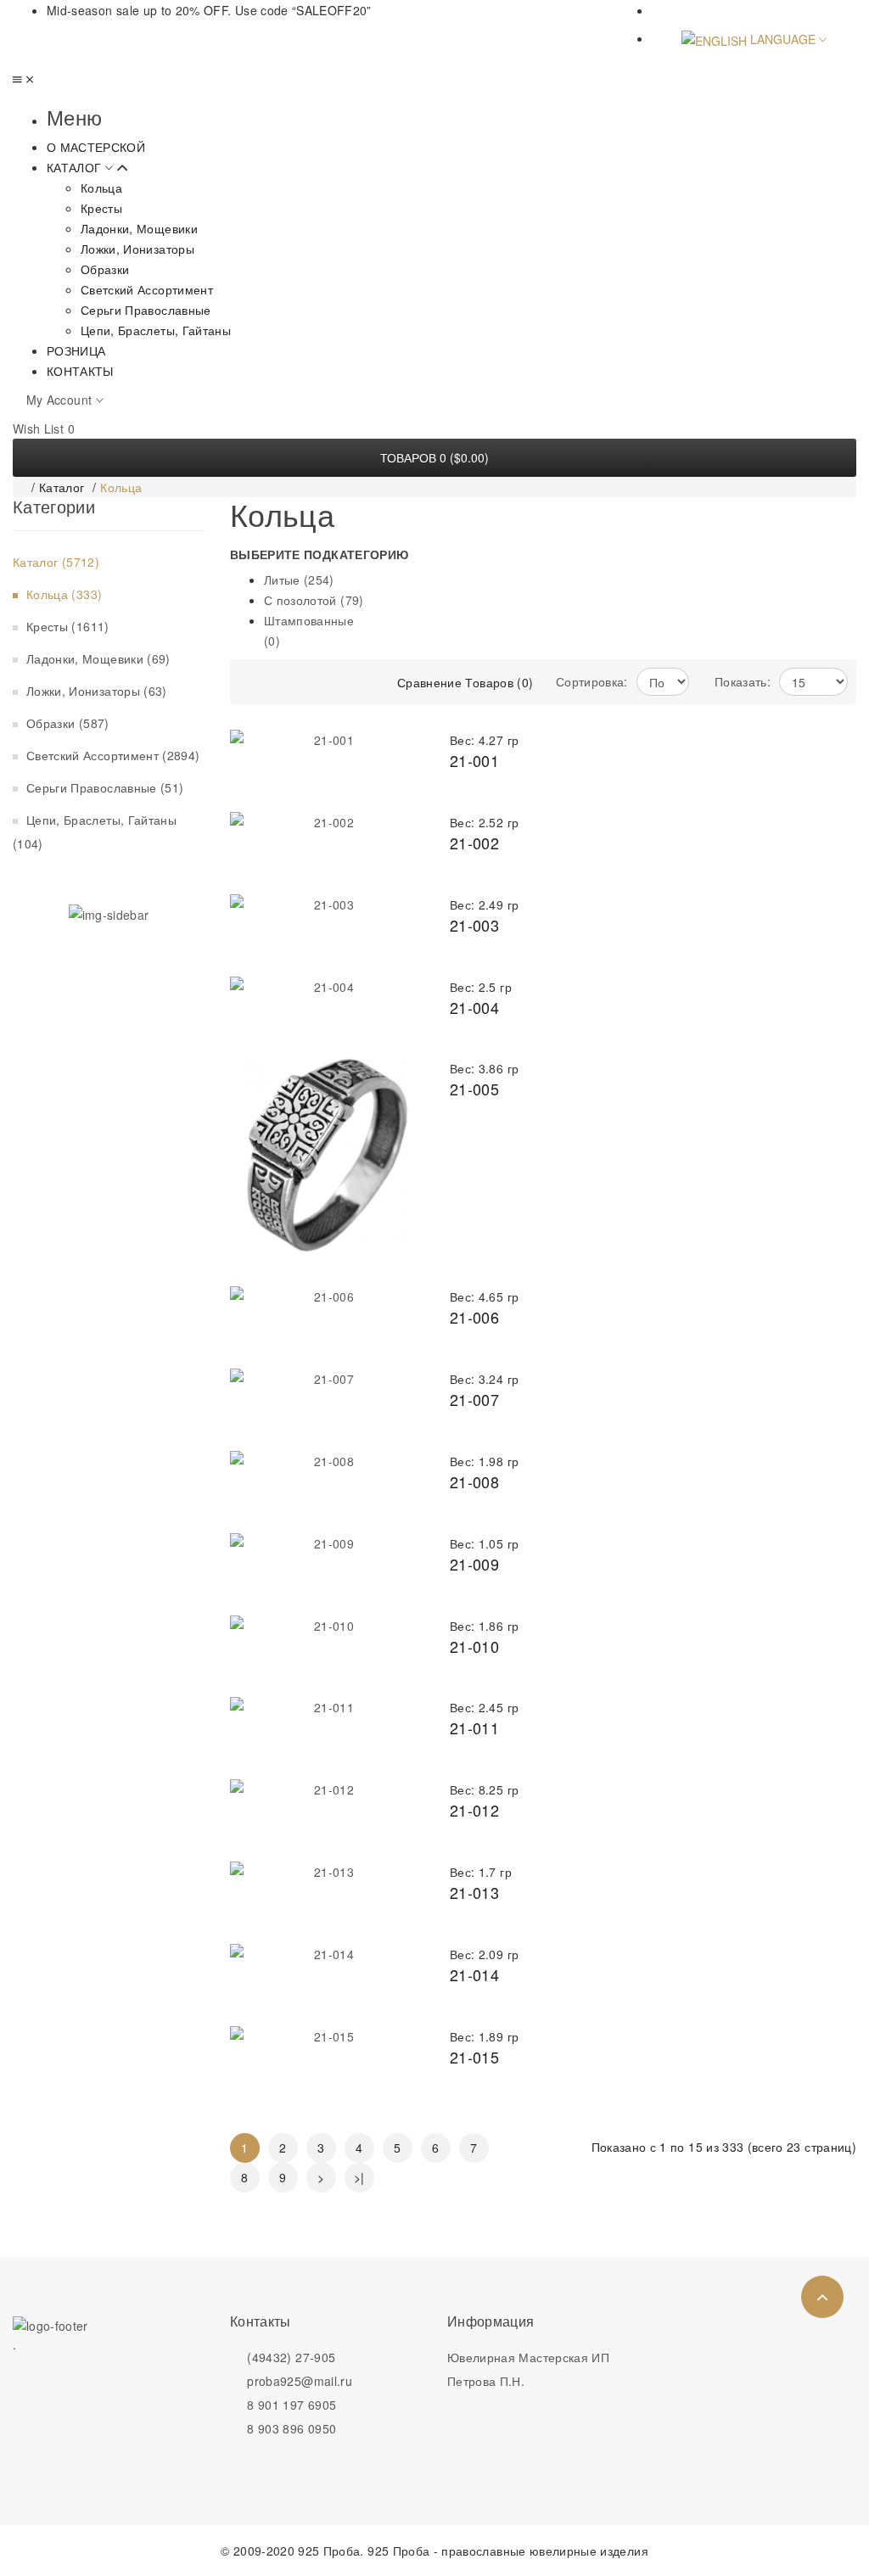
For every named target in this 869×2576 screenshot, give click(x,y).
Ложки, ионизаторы (94, 691)
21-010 (474, 1646)
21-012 (474, 1810)
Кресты (65, 626)
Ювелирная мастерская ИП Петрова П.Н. (528, 2369)
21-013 (474, 1892)
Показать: (743, 681)
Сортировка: (592, 681)
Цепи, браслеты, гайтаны (97, 832)
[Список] (336, 682)
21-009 (474, 1564)
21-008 (474, 1481)
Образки (65, 723)
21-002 (474, 843)
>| (359, 2177)
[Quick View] (395, 1088)
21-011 (474, 1728)
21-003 (474, 925)
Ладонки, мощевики (96, 658)
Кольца (121, 487)
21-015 (474, 2057)
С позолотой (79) (314, 600)
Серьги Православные (103, 787)
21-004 (474, 1007)
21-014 (474, 1974)
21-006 (474, 1317)
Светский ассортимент (111, 755)
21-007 (474, 1399)
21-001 (474, 760)
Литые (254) (299, 580)
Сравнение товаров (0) (465, 682)
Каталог (62, 487)
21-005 (474, 1089)
